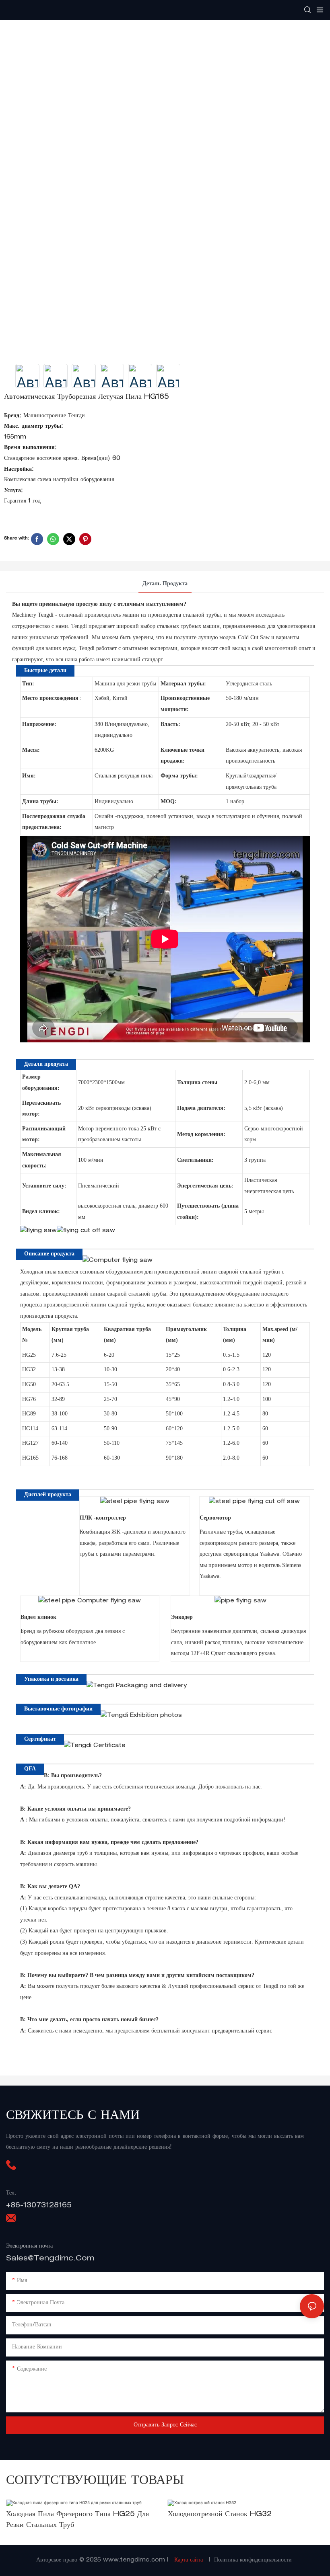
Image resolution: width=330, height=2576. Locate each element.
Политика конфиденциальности (253, 2560)
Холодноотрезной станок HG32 (220, 2514)
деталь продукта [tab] (165, 584)
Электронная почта (29, 2246)
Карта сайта (189, 2560)
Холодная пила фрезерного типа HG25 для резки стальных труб (77, 2520)
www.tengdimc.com (135, 2560)
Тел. (11, 2193)
